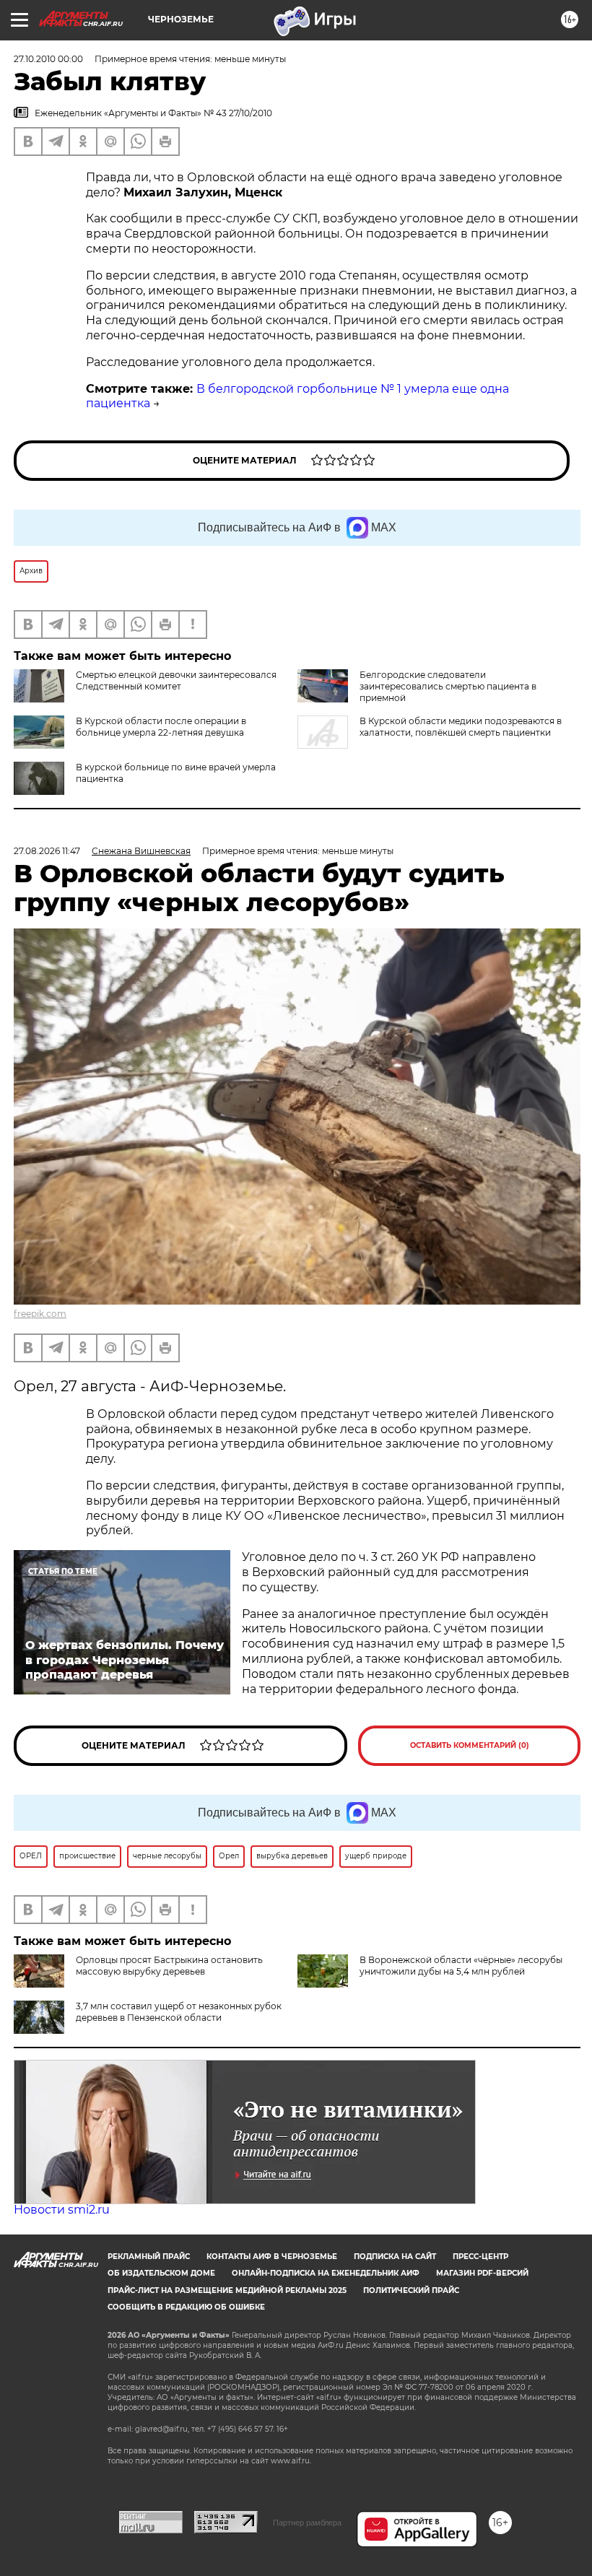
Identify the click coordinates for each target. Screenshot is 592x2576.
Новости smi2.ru (62, 2210)
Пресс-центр (480, 2257)
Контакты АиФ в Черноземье (272, 2257)
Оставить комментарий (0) (470, 1745)
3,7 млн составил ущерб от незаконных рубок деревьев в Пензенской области (179, 2012)
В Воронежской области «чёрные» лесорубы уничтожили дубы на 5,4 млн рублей (461, 1966)
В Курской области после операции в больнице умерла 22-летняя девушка (161, 727)
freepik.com (40, 1314)
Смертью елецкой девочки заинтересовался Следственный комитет (176, 680)
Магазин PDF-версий (482, 2273)
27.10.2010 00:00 (48, 59)
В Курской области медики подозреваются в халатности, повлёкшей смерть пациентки (461, 727)
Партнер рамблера (307, 2523)
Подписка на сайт (395, 2257)
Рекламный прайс (149, 2257)
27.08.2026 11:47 (47, 851)
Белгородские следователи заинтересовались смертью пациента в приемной (448, 686)
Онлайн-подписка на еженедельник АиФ (326, 2273)
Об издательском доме (161, 2273)
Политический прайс (411, 2290)
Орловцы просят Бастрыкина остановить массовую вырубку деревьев (169, 1966)
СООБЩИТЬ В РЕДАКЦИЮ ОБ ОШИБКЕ (186, 2307)
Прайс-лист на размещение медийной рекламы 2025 (227, 2290)
